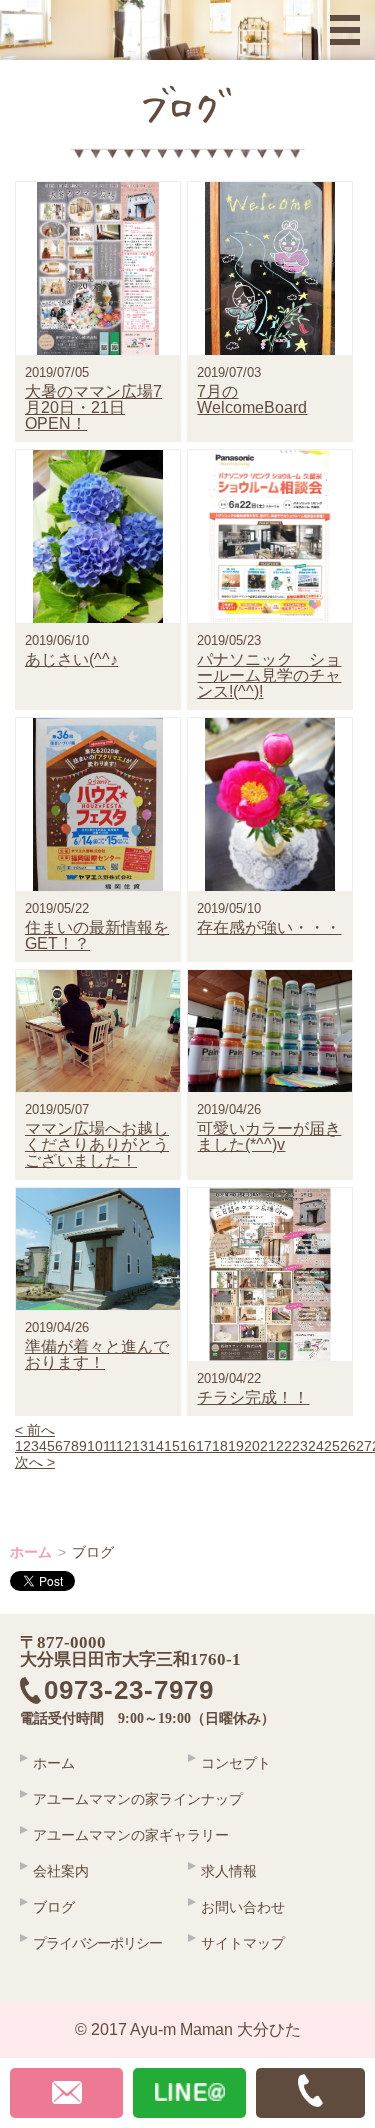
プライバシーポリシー (97, 1943)
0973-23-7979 (143, 1691)
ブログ (54, 1907)
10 (95, 1446)
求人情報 (229, 1871)
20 (252, 1446)
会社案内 (61, 1871)
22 (284, 1446)
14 (156, 1446)
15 (172, 1446)
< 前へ (35, 1430)
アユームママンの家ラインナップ (138, 1799)
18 (220, 1446)
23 (300, 1446)
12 (124, 1446)
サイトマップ (243, 1943)
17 (204, 1446)
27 (364, 1446)
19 (236, 1446)
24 (316, 1446)
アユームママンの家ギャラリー (131, 1835)
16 (188, 1446)
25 (332, 1446)
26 (348, 1446)
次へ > (35, 1462)
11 (110, 1446)
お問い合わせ (243, 1907)
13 (140, 1446)
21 (268, 1446)
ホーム (31, 1552)
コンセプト (236, 1763)
